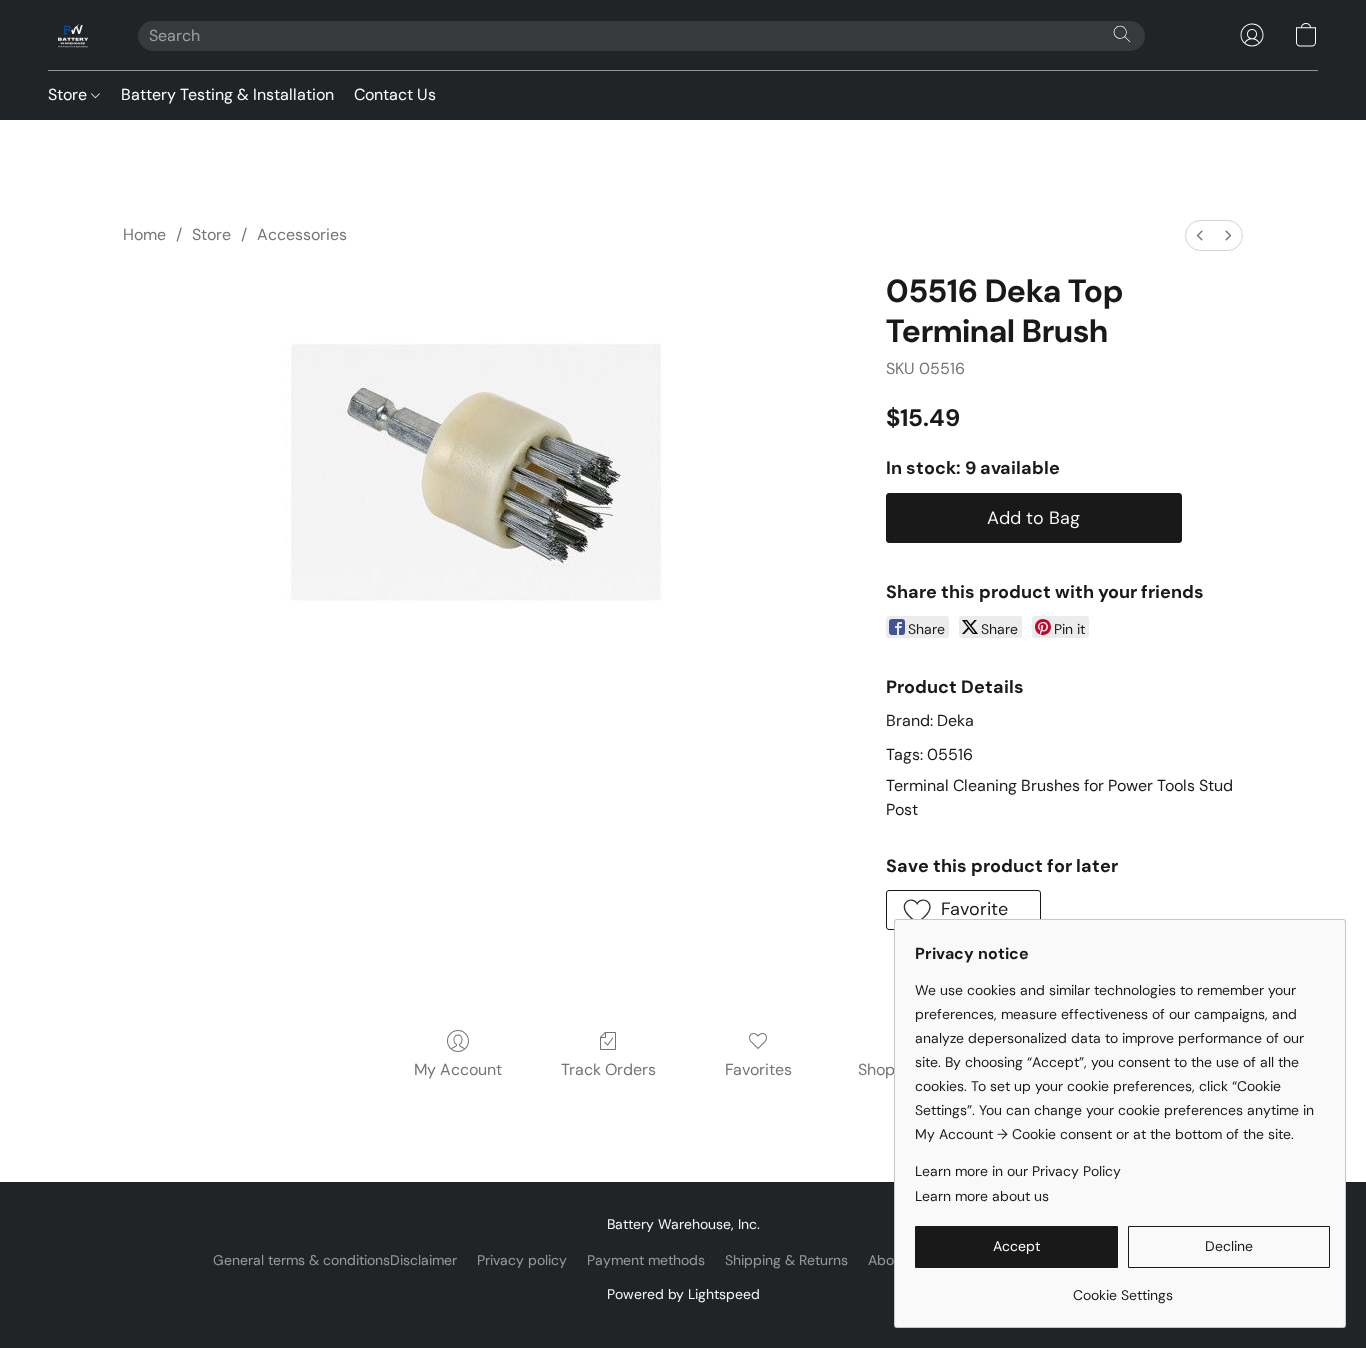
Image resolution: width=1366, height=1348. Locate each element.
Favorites (758, 1069)
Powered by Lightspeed (683, 1294)
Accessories (302, 234)
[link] (1122, 1287)
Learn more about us (982, 1196)
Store (69, 94)
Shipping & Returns (786, 1260)
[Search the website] (1122, 34)
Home (144, 234)
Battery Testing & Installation (227, 94)
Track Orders (608, 1069)
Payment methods (646, 1260)
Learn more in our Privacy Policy (1018, 1171)
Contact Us (395, 94)
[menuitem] (1200, 235)
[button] (73, 35)
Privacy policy (522, 1260)
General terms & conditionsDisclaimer (335, 1260)
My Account (458, 1069)
